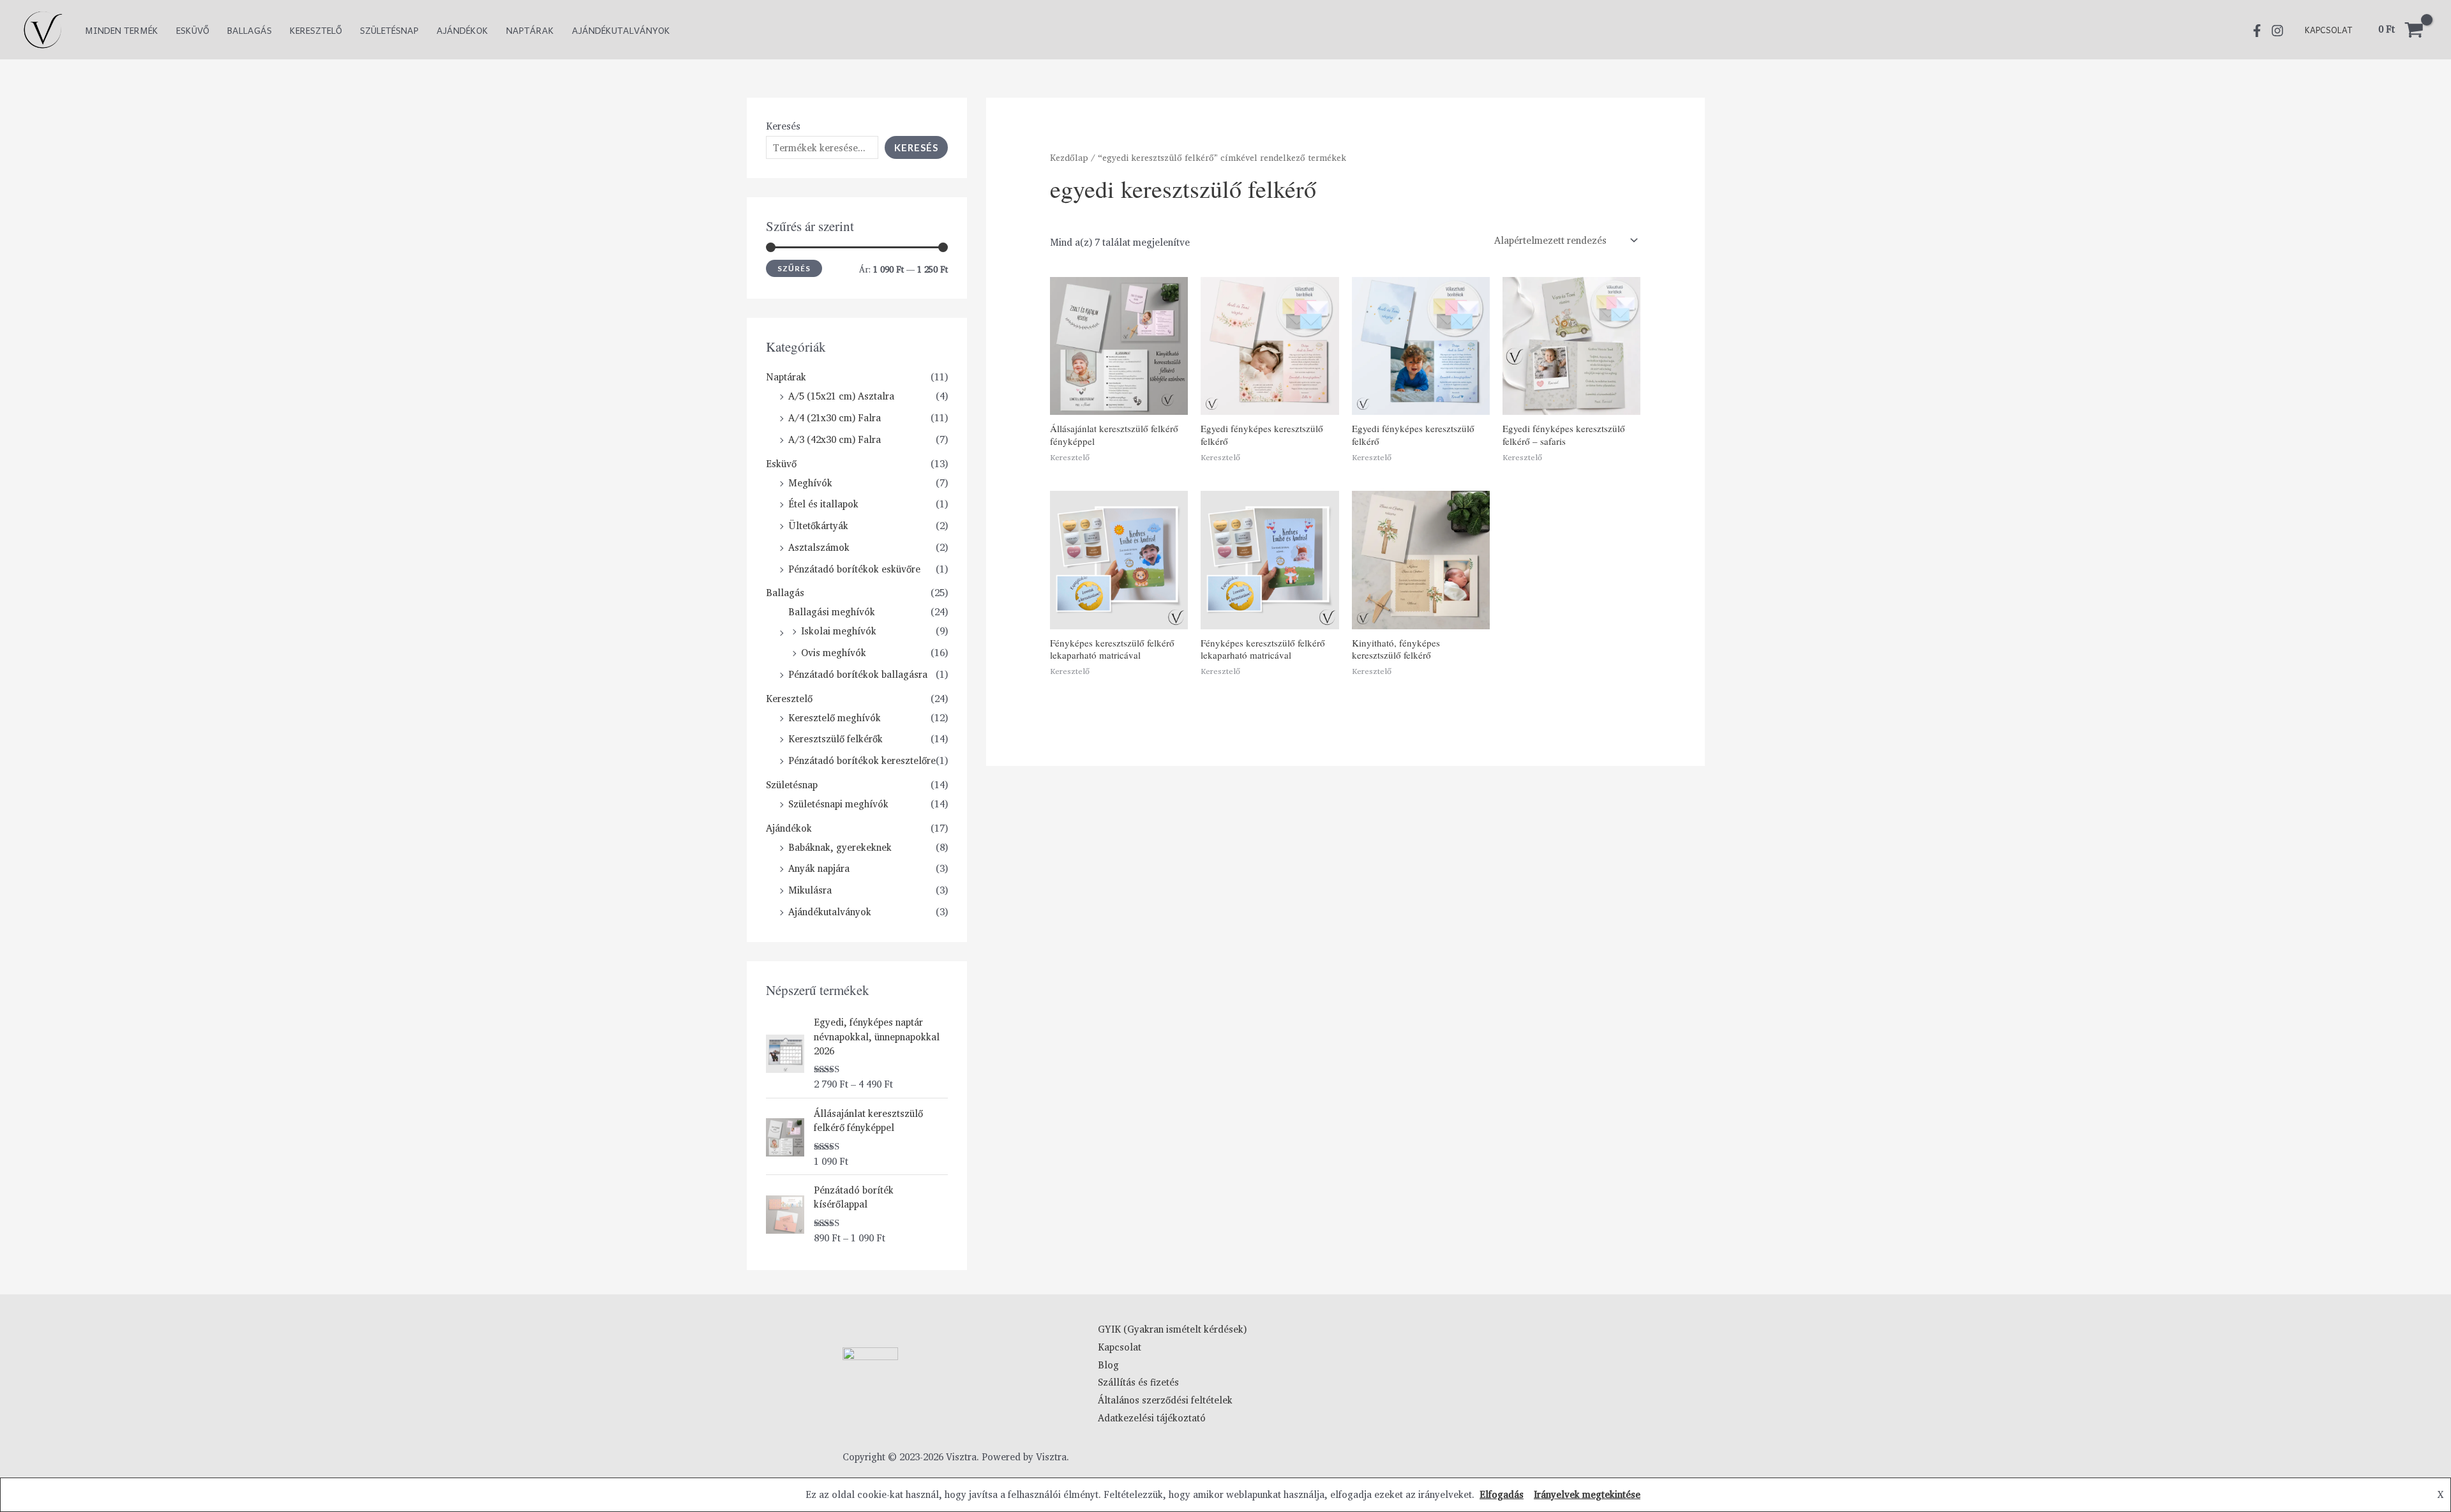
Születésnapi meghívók (838, 804)
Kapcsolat (2328, 30)
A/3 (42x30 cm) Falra (835, 439)
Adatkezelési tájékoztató (1152, 1418)
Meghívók (810, 483)
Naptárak (530, 30)
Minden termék (122, 30)
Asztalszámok (819, 547)
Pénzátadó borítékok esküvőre (854, 569)
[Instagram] (2277, 31)
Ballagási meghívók (832, 612)
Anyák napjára (819, 868)
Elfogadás (1502, 1494)
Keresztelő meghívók (835, 718)
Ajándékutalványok (621, 30)
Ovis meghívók (834, 653)
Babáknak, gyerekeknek (840, 847)
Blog (1108, 1365)
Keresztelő (316, 30)
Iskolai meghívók (839, 631)
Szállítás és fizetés (1138, 1382)
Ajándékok (462, 30)
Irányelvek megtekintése (1587, 1494)
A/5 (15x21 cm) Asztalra (841, 396)
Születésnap (389, 30)
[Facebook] (2257, 31)
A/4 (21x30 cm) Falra (835, 418)
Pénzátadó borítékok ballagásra (858, 674)
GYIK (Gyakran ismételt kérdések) (1172, 1329)
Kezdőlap (1069, 157)
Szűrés (794, 268)
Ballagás (250, 30)
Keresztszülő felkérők (836, 739)
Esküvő (193, 30)
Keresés (783, 126)
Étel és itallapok (823, 504)
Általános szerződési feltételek (1165, 1400)
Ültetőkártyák (818, 526)
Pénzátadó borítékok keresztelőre (862, 760)
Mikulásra (810, 890)
